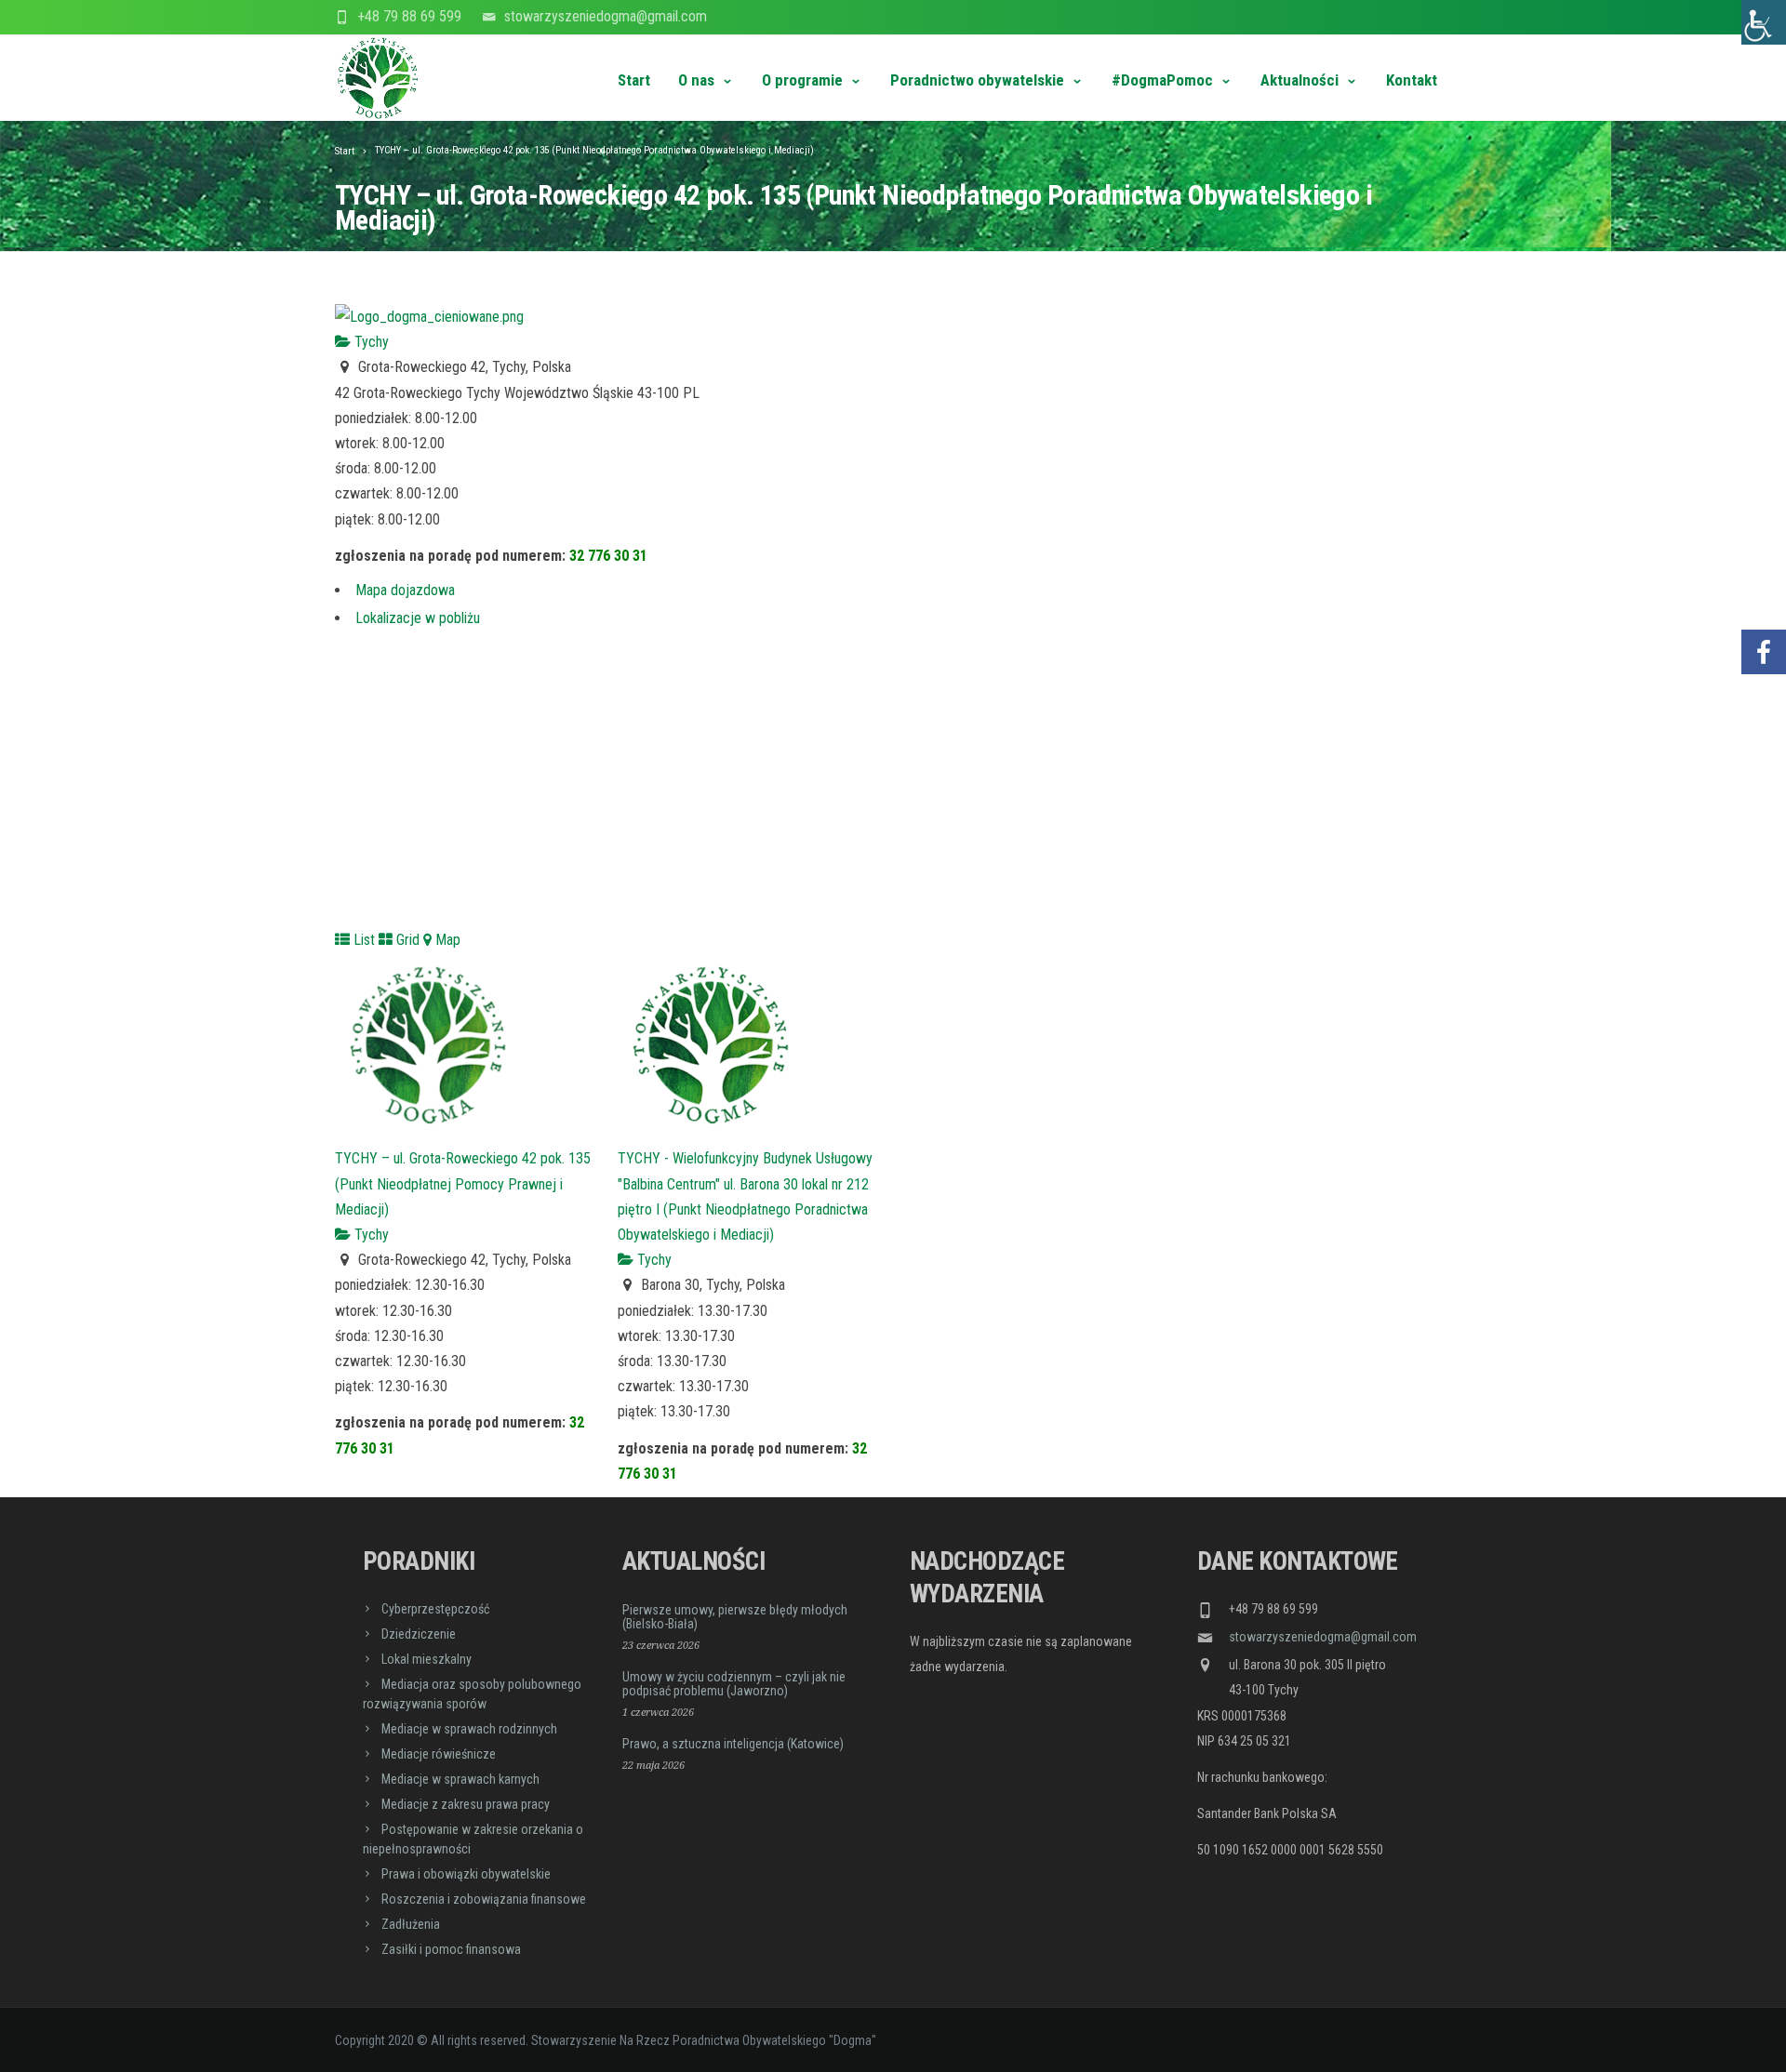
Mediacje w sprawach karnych (460, 1779)
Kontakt (1412, 80)
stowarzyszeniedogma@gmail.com (606, 16)
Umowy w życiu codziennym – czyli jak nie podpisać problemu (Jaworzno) (734, 1684)
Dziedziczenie (419, 1634)
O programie (802, 80)
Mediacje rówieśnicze (439, 1754)
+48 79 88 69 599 (409, 16)
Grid (406, 940)
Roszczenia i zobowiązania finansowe (484, 1899)
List (362, 940)
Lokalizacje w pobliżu (418, 618)
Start (634, 80)
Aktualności (1300, 80)
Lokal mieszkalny (427, 1659)
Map (446, 940)
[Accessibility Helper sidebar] (1764, 22)
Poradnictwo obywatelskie (977, 80)
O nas (696, 80)
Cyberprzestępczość (435, 1609)
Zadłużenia (411, 1924)
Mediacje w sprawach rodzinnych (469, 1729)
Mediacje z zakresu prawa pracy (466, 1804)
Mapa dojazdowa (405, 590)
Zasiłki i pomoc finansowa (451, 1949)
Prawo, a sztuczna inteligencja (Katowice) (733, 1744)
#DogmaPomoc (1162, 80)
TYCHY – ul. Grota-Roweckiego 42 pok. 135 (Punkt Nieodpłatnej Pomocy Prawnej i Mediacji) (463, 1183)
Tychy (370, 342)
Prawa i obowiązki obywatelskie (466, 1874)
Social (1764, 597)
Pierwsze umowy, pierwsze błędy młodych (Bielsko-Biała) (735, 1617)
